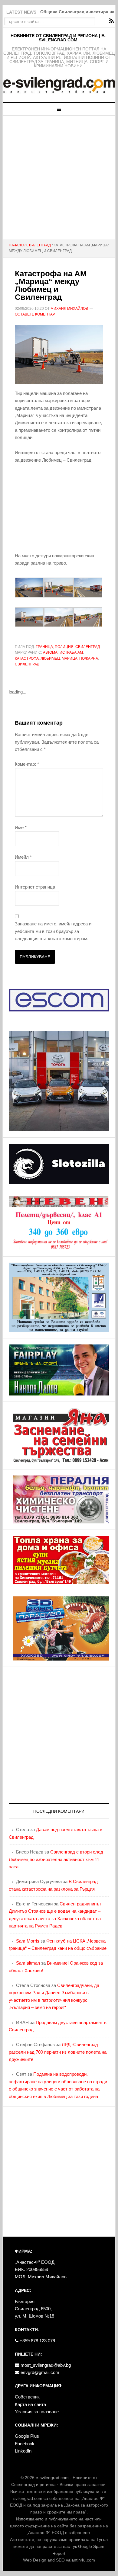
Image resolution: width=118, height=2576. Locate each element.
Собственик (27, 2397)
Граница (44, 647)
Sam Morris (28, 1941)
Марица (70, 658)
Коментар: (27, 764)
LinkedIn (23, 2451)
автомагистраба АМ (63, 652)
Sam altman (28, 1963)
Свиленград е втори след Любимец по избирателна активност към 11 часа (56, 1859)
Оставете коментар (35, 314)
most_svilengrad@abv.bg (45, 2365)
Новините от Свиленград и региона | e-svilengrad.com (58, 38)
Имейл (23, 857)
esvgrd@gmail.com (39, 2372)
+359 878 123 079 (37, 2341)
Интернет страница (35, 887)
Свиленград (88, 647)
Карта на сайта (30, 2404)
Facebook (25, 2444)
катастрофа (27, 658)
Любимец (50, 658)
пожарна (89, 658)
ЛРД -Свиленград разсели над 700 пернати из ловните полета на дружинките (58, 2052)
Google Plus (27, 2436)
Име (21, 827)
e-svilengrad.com (52, 2478)
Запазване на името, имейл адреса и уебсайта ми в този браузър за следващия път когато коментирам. (53, 931)
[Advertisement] (59, 178)
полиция (64, 647)
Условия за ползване (37, 2412)
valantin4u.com (80, 2560)
